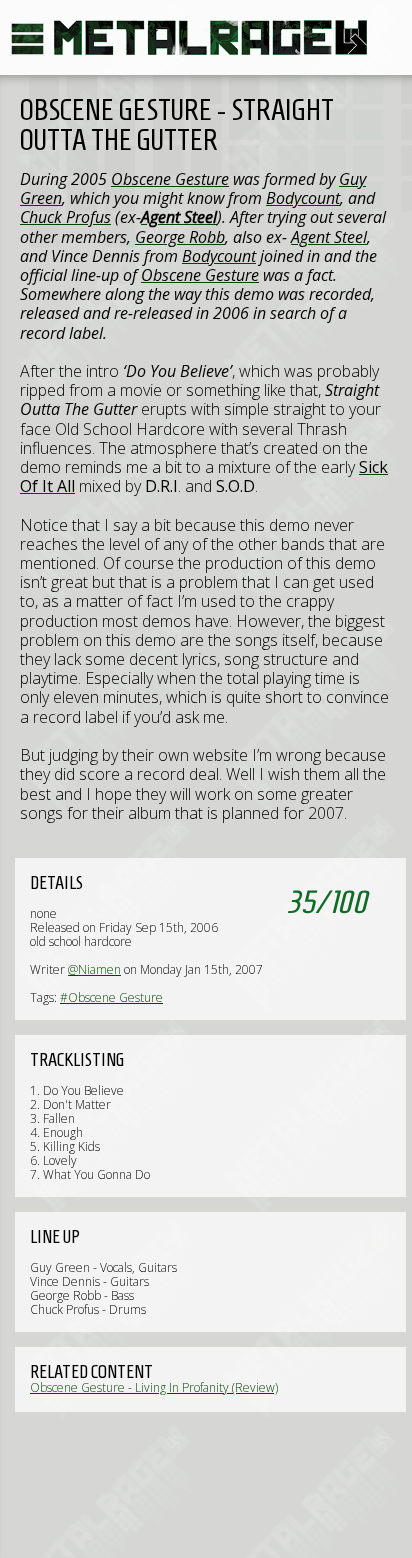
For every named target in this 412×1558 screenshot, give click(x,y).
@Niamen (94, 969)
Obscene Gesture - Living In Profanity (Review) (154, 1387)
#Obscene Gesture (111, 997)
